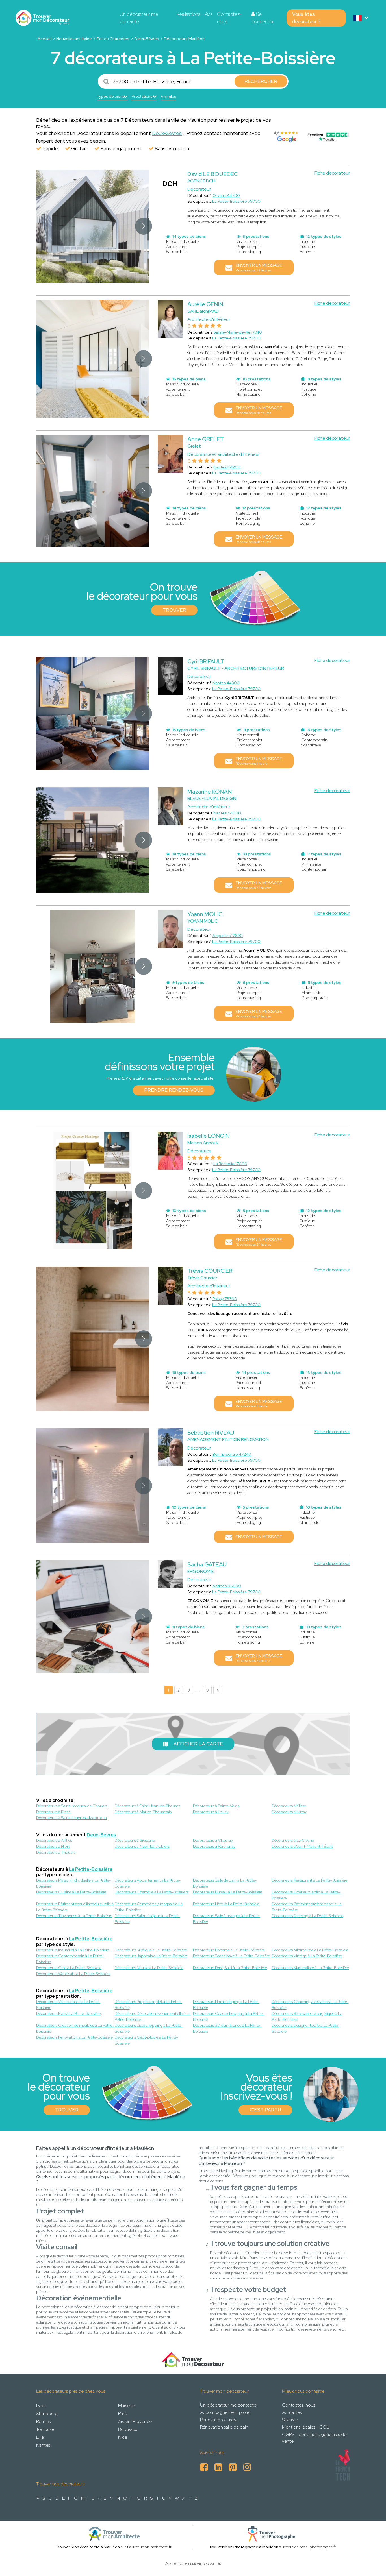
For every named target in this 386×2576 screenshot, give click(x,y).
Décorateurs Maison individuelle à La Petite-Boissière (73, 1883)
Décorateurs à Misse (289, 1806)
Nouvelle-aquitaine (74, 39)
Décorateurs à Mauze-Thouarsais (143, 1812)
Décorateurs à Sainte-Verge (216, 1806)
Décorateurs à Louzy (211, 1812)
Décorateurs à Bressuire (135, 1840)
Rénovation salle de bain (224, 2427)
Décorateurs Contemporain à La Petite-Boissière (70, 1959)
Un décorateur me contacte (139, 18)
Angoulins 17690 (228, 936)
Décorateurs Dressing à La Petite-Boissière (307, 1916)
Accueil (45, 39)
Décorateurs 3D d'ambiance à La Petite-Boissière (227, 2028)
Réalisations (188, 14)
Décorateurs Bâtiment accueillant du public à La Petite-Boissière (75, 1907)
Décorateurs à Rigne (53, 1812)
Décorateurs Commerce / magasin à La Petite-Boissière (149, 1907)
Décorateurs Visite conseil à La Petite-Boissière (68, 2005)
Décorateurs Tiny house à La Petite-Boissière (74, 1916)
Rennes (43, 2421)
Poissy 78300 (225, 1299)
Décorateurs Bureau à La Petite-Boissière (228, 1892)
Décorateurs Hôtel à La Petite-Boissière (226, 1904)
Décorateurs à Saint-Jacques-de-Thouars (72, 1806)
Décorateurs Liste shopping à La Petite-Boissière (149, 2028)
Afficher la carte (198, 1744)
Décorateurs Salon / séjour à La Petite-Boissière (148, 1919)
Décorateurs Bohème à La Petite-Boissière (229, 1950)
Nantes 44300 (226, 683)
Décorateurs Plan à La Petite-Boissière (68, 2013)
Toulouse (45, 2429)
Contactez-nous (229, 18)
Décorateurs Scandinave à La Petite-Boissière (231, 1956)
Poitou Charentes (113, 39)
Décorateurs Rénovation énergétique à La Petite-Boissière (307, 2016)
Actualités (292, 2412)
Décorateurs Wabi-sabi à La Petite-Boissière (73, 1974)
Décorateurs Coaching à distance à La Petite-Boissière (310, 2005)
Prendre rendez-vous (174, 1090)
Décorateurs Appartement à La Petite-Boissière (148, 1883)
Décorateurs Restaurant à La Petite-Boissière (309, 1880)
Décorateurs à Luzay (289, 1812)
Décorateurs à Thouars (56, 1852)
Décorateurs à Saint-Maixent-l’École (302, 1846)
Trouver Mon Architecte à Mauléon (88, 2547)
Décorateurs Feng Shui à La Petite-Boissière (230, 1968)
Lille (40, 2437)
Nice (123, 2437)
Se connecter (263, 18)
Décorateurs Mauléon (184, 39)
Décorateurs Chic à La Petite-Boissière (69, 1968)
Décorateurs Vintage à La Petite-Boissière (307, 1956)
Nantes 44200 (227, 467)
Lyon (41, 2406)
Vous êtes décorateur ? (306, 18)
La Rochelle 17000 (230, 1164)
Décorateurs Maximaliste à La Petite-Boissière (310, 1968)
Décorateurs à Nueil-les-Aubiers (142, 1846)
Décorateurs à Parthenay (214, 1846)
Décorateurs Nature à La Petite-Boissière (149, 1968)
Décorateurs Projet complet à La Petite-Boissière (148, 2005)
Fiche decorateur (332, 173)
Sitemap (290, 2420)
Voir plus (168, 97)
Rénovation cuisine (219, 2420)
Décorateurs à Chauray (213, 1840)
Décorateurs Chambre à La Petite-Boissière (152, 1892)
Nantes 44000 (227, 813)
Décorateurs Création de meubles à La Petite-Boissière (75, 2028)
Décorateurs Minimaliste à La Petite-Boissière (310, 1950)
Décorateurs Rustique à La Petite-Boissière (151, 1950)
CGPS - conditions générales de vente (314, 2438)
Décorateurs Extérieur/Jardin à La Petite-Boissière (306, 1895)
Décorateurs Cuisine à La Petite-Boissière (71, 1892)
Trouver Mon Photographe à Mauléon (244, 2547)
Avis (209, 14)
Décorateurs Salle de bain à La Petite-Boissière (225, 1883)
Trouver (174, 610)
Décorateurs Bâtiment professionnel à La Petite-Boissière (307, 1907)
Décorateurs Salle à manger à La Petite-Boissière (227, 1919)
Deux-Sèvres (147, 39)
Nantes (43, 2445)
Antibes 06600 (227, 1586)
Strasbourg (47, 2413)
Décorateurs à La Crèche (293, 1840)
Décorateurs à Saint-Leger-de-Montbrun (71, 1818)
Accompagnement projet (225, 2412)
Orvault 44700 (226, 195)
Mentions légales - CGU (306, 2427)
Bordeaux (128, 2429)
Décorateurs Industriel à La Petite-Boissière (73, 1950)
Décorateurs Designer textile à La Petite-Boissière (306, 2028)
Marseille (126, 2406)
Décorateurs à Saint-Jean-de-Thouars (147, 1806)
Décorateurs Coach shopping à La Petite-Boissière (229, 2016)
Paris (122, 2413)
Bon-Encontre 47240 (232, 1454)
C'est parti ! (265, 2110)
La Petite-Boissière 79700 (236, 201)
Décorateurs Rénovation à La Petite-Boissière (74, 2037)
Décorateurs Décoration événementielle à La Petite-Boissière (153, 2016)
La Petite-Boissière (91, 1869)
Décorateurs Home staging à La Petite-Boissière (226, 2005)
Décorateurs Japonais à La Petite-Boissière (151, 1956)
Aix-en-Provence (135, 2421)
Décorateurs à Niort (53, 1846)
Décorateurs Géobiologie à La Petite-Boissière (147, 2040)
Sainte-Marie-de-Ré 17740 (238, 332)
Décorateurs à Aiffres (54, 1840)
